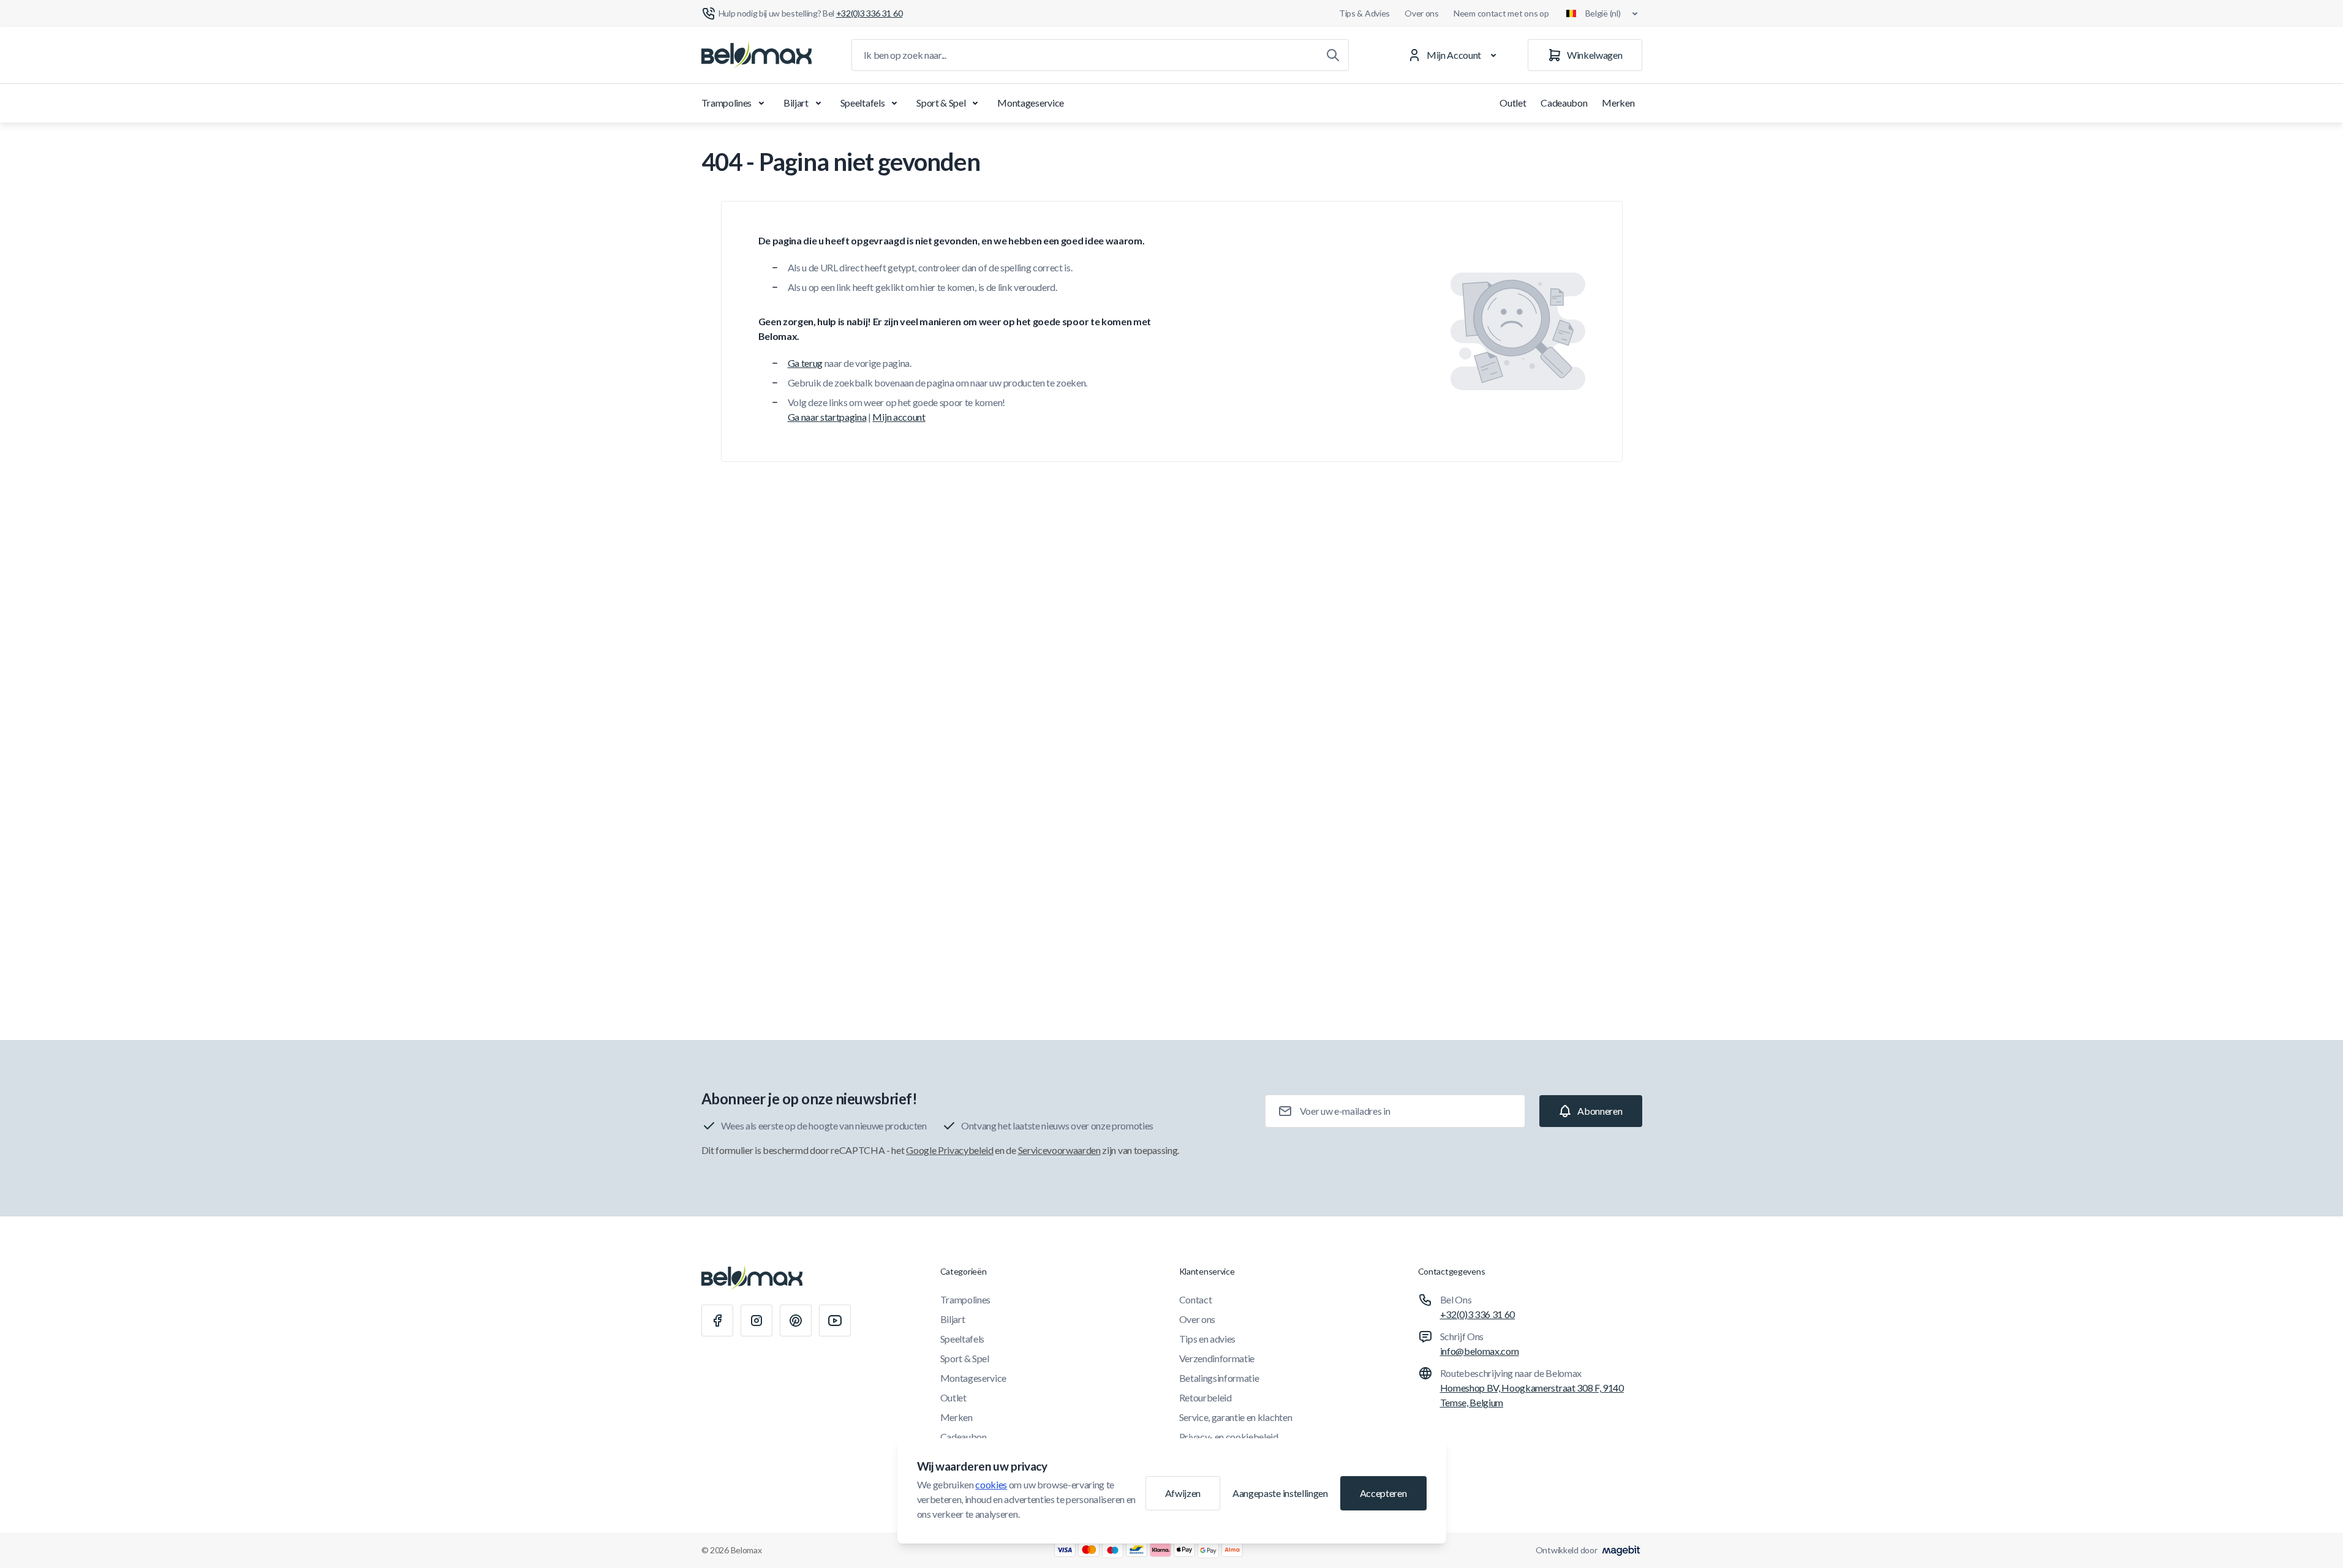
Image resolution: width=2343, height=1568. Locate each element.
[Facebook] (717, 1321)
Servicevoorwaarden (1059, 1150)
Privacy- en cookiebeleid (1229, 1437)
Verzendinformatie (1217, 1358)
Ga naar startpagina (827, 417)
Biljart (796, 103)
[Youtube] (835, 1321)
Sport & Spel (941, 103)
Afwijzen (1183, 1493)
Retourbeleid (1205, 1397)
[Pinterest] (796, 1321)
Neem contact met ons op (1501, 13)
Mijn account (899, 417)
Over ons (1422, 13)
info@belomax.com (1480, 1351)
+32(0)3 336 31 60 (1478, 1314)
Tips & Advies (1364, 13)
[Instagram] (756, 1321)
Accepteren (1383, 1493)
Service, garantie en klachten (1236, 1417)
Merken (1618, 103)
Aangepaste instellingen (1280, 1493)
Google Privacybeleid (950, 1150)
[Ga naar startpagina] (756, 55)
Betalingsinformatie (1219, 1378)
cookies (991, 1484)
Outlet (1513, 103)
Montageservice (1031, 103)
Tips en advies (1208, 1339)
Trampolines (726, 103)
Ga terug (805, 363)
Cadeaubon (1564, 103)
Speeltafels (862, 103)
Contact (1196, 1299)
